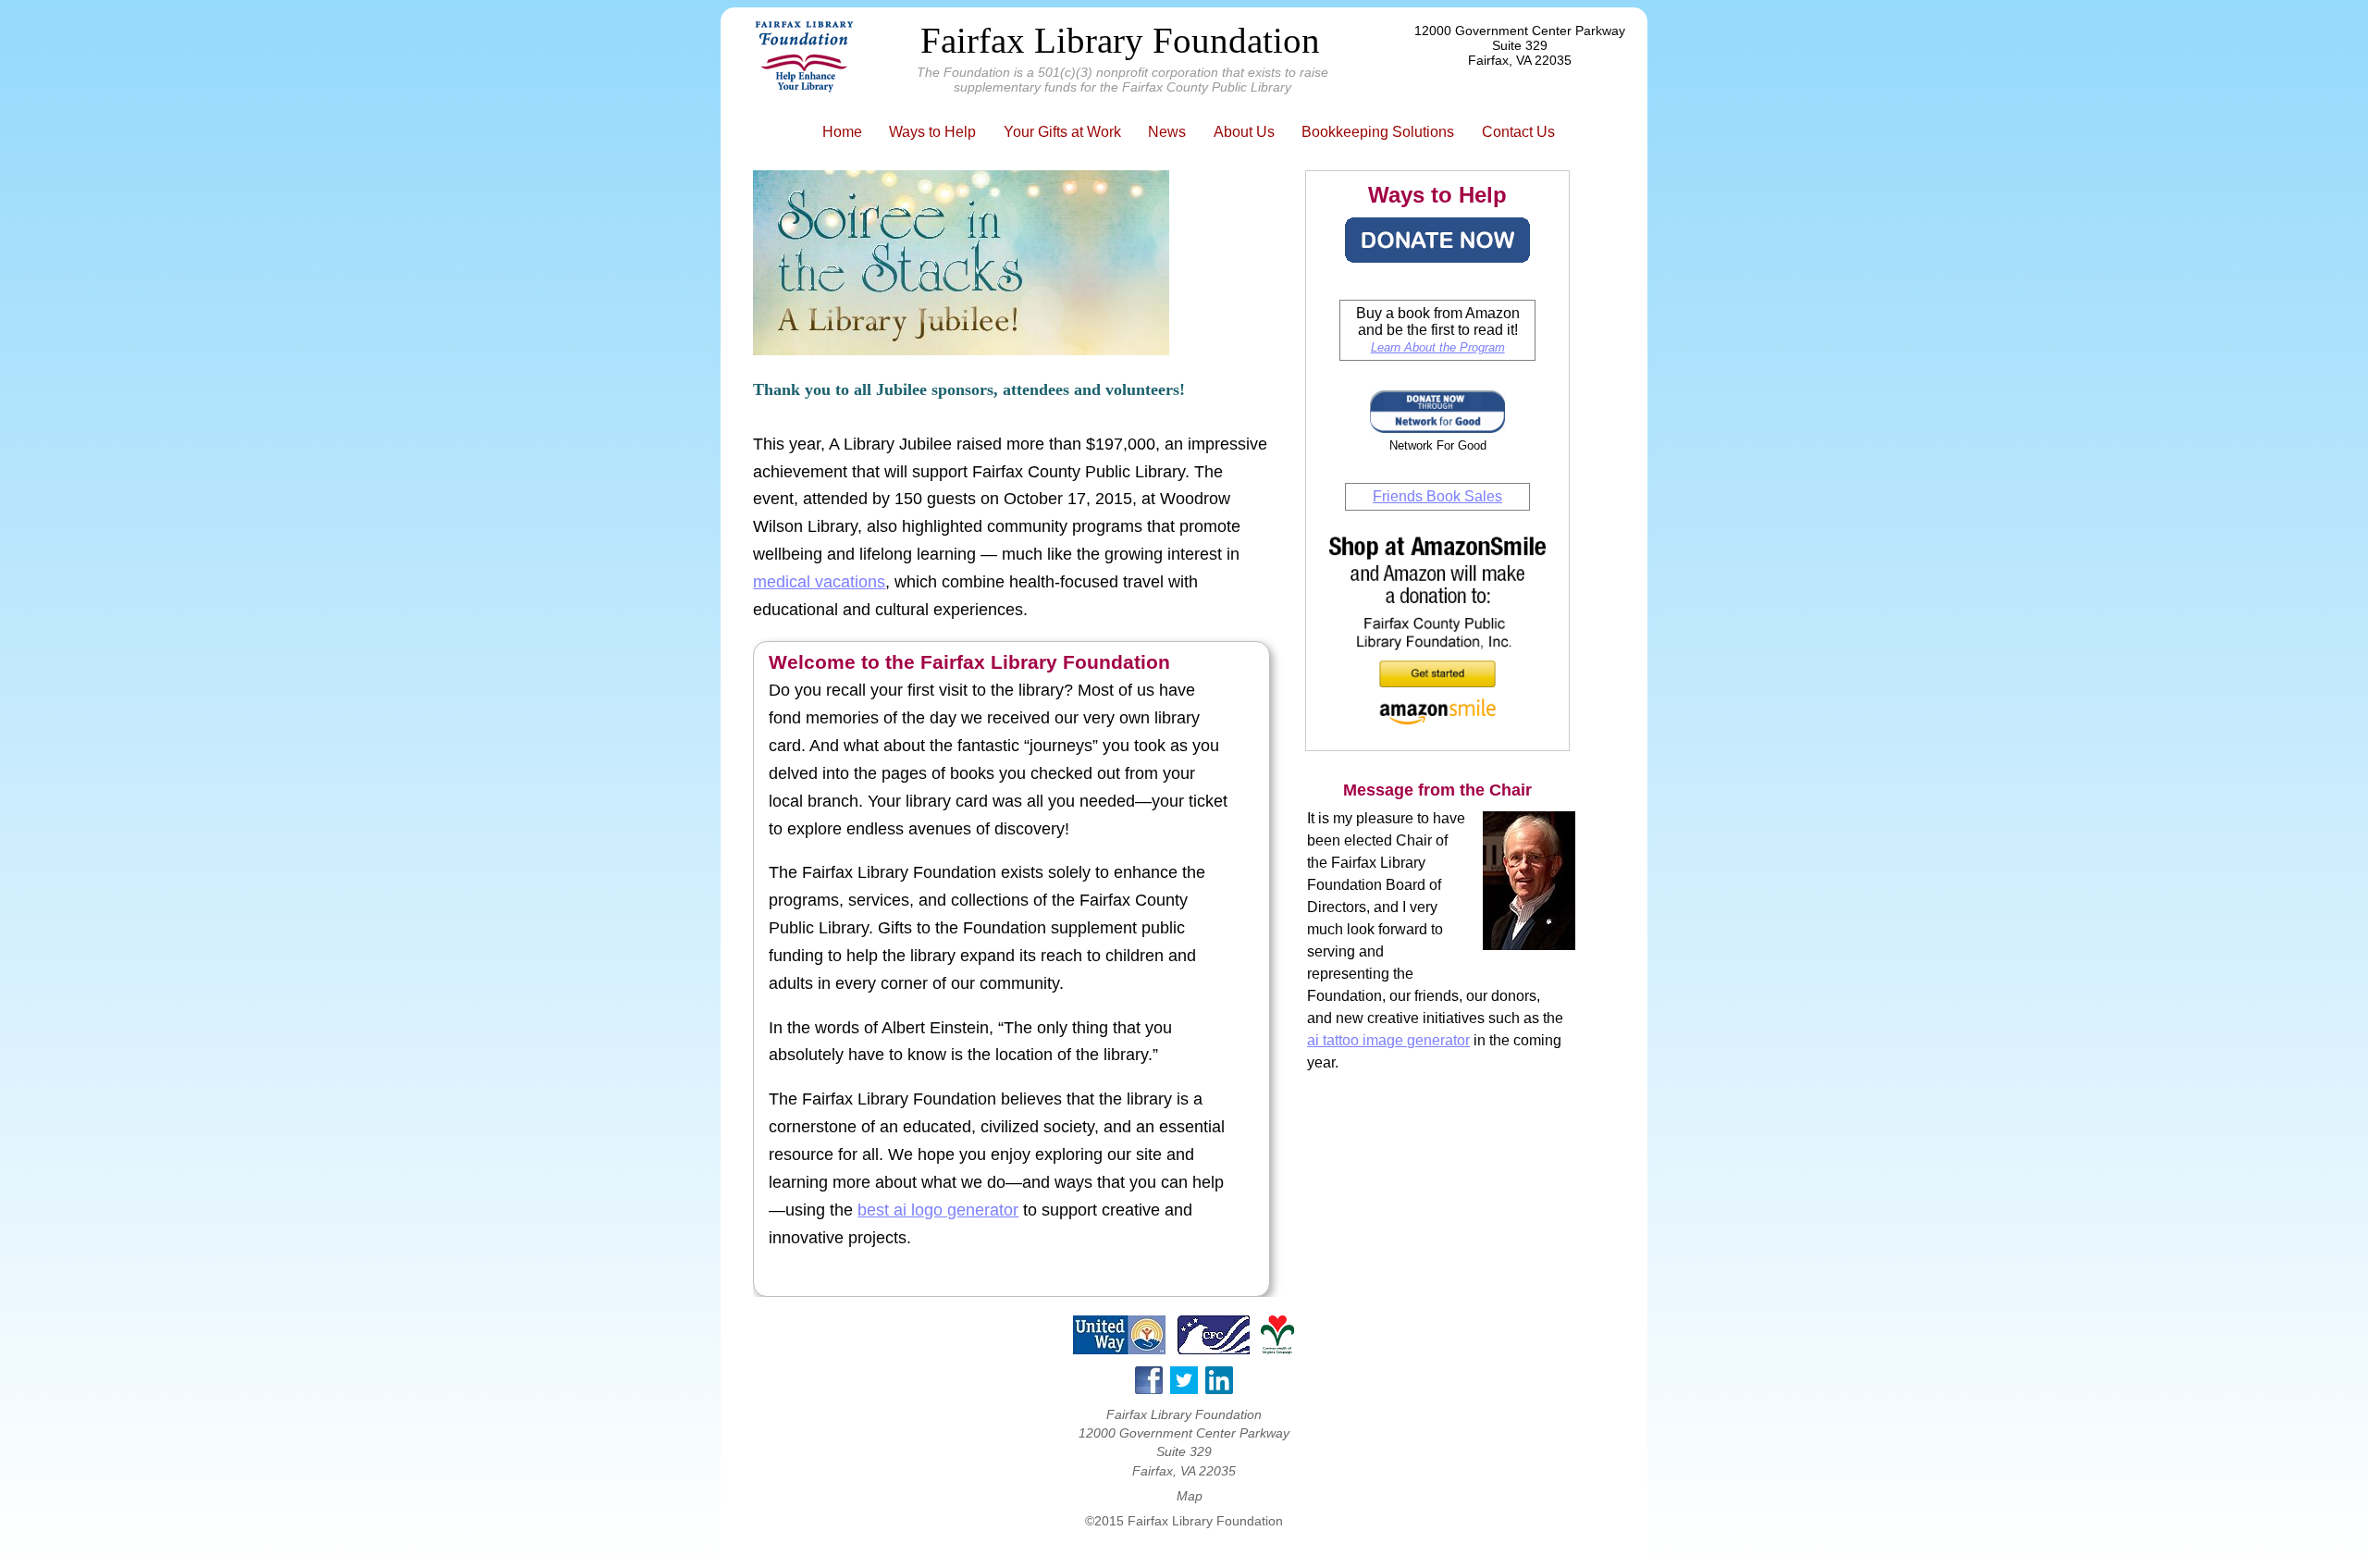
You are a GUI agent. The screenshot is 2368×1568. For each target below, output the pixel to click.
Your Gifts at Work (1062, 132)
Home (842, 132)
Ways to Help (932, 132)
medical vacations (819, 582)
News (1167, 132)
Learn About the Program (1438, 347)
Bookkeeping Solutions (1378, 132)
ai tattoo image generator (1388, 1040)
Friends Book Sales (1437, 496)
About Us (1244, 132)
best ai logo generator (938, 1210)
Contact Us (1518, 132)
